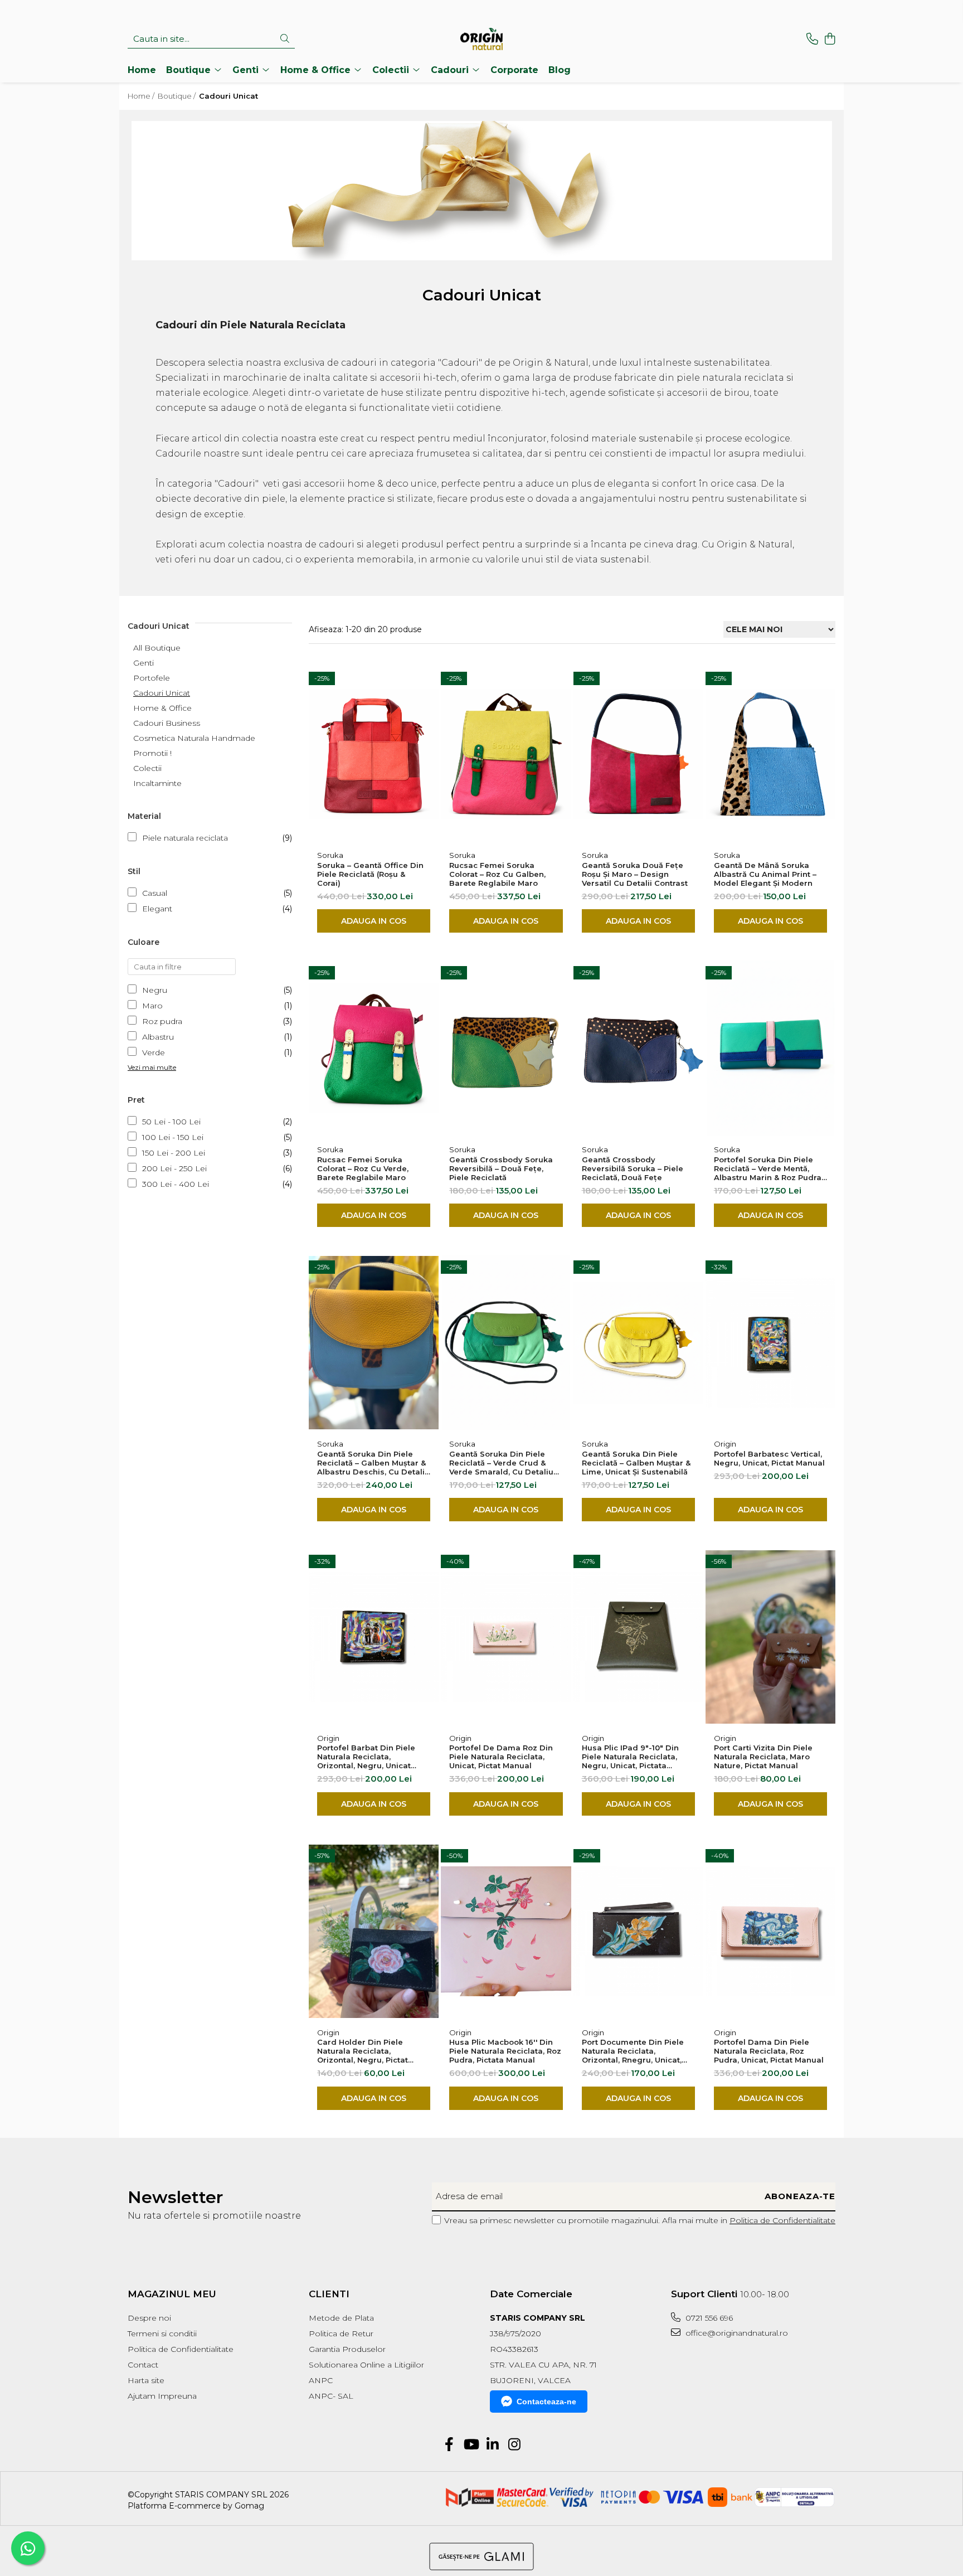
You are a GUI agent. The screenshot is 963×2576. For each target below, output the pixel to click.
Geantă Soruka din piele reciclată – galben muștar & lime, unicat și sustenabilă (636, 1463)
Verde (154, 1052)
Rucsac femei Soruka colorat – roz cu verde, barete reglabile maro (363, 1168)
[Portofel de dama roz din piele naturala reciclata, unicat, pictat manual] (506, 1637)
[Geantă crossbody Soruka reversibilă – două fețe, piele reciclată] (506, 1048)
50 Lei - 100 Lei (171, 1122)
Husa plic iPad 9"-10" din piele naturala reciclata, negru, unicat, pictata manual (630, 1757)
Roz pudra (162, 1021)
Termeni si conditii (162, 2334)
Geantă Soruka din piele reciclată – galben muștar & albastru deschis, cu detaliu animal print (373, 1463)
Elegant (157, 909)
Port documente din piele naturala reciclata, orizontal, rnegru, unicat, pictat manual (633, 2051)
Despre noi (149, 2318)
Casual (155, 893)
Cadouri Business (167, 723)
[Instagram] (514, 2445)
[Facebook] (449, 2445)
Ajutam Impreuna (162, 2396)
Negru (155, 990)
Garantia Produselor (347, 2349)
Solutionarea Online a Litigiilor (366, 2365)
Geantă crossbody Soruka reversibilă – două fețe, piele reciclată (501, 1168)
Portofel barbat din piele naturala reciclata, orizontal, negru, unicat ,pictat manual (366, 1757)
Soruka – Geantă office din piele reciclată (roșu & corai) (370, 874)
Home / (142, 96)
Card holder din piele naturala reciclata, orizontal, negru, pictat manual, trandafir (363, 2051)
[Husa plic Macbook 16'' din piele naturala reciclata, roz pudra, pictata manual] (506, 1931)
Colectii (147, 768)
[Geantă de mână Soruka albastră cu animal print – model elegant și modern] (770, 754)
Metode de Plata (341, 2318)
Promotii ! (152, 753)
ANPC (321, 2380)
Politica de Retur (341, 2334)
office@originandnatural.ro (736, 2333)
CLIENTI (329, 2294)
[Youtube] (471, 2445)
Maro (152, 1006)
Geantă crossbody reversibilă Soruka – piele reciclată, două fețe (633, 1168)
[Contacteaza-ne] (812, 39)
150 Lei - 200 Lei (174, 1153)
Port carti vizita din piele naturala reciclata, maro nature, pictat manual (763, 1757)
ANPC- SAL (331, 2396)
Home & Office (162, 708)
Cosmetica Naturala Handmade (194, 738)
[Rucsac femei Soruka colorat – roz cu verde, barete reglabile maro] (374, 1048)
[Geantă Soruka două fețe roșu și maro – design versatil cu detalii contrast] (638, 754)
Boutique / (177, 96)
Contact (143, 2365)
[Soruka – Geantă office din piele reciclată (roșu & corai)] (374, 754)
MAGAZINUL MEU (172, 2294)
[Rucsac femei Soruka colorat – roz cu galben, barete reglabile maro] (506, 754)
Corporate (514, 70)
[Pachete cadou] (482, 191)
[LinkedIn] (492, 2445)
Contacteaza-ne (546, 2402)
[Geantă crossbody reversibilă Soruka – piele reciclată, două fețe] (638, 1048)
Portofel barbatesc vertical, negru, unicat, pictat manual (769, 1458)
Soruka (330, 855)
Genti (144, 663)
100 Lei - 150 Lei (173, 1137)
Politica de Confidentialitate (782, 2220)
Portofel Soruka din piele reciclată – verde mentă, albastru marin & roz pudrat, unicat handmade (770, 1168)
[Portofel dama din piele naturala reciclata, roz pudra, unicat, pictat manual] (770, 1931)
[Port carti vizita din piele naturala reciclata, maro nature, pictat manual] (770, 1637)
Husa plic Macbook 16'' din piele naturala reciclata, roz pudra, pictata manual (505, 2051)
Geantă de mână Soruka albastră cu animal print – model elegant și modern (765, 874)
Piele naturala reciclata (185, 838)
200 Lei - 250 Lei (174, 1168)
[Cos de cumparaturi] (830, 39)
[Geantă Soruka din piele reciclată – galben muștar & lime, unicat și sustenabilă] (638, 1343)
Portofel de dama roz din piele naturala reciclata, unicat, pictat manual (501, 1757)
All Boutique (157, 648)
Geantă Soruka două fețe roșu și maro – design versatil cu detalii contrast (635, 874)
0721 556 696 (708, 2318)
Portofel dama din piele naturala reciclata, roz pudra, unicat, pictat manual (769, 2051)
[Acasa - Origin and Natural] (481, 39)
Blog (560, 70)
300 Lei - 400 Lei (176, 1184)
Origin (725, 1444)
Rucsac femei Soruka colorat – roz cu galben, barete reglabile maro (497, 874)
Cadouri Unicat (162, 693)
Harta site (146, 2380)
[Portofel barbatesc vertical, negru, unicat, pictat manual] (770, 1343)
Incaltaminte (157, 783)
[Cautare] (285, 39)
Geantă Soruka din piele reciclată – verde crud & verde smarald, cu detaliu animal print (501, 1463)
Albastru (158, 1037)
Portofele (152, 678)
